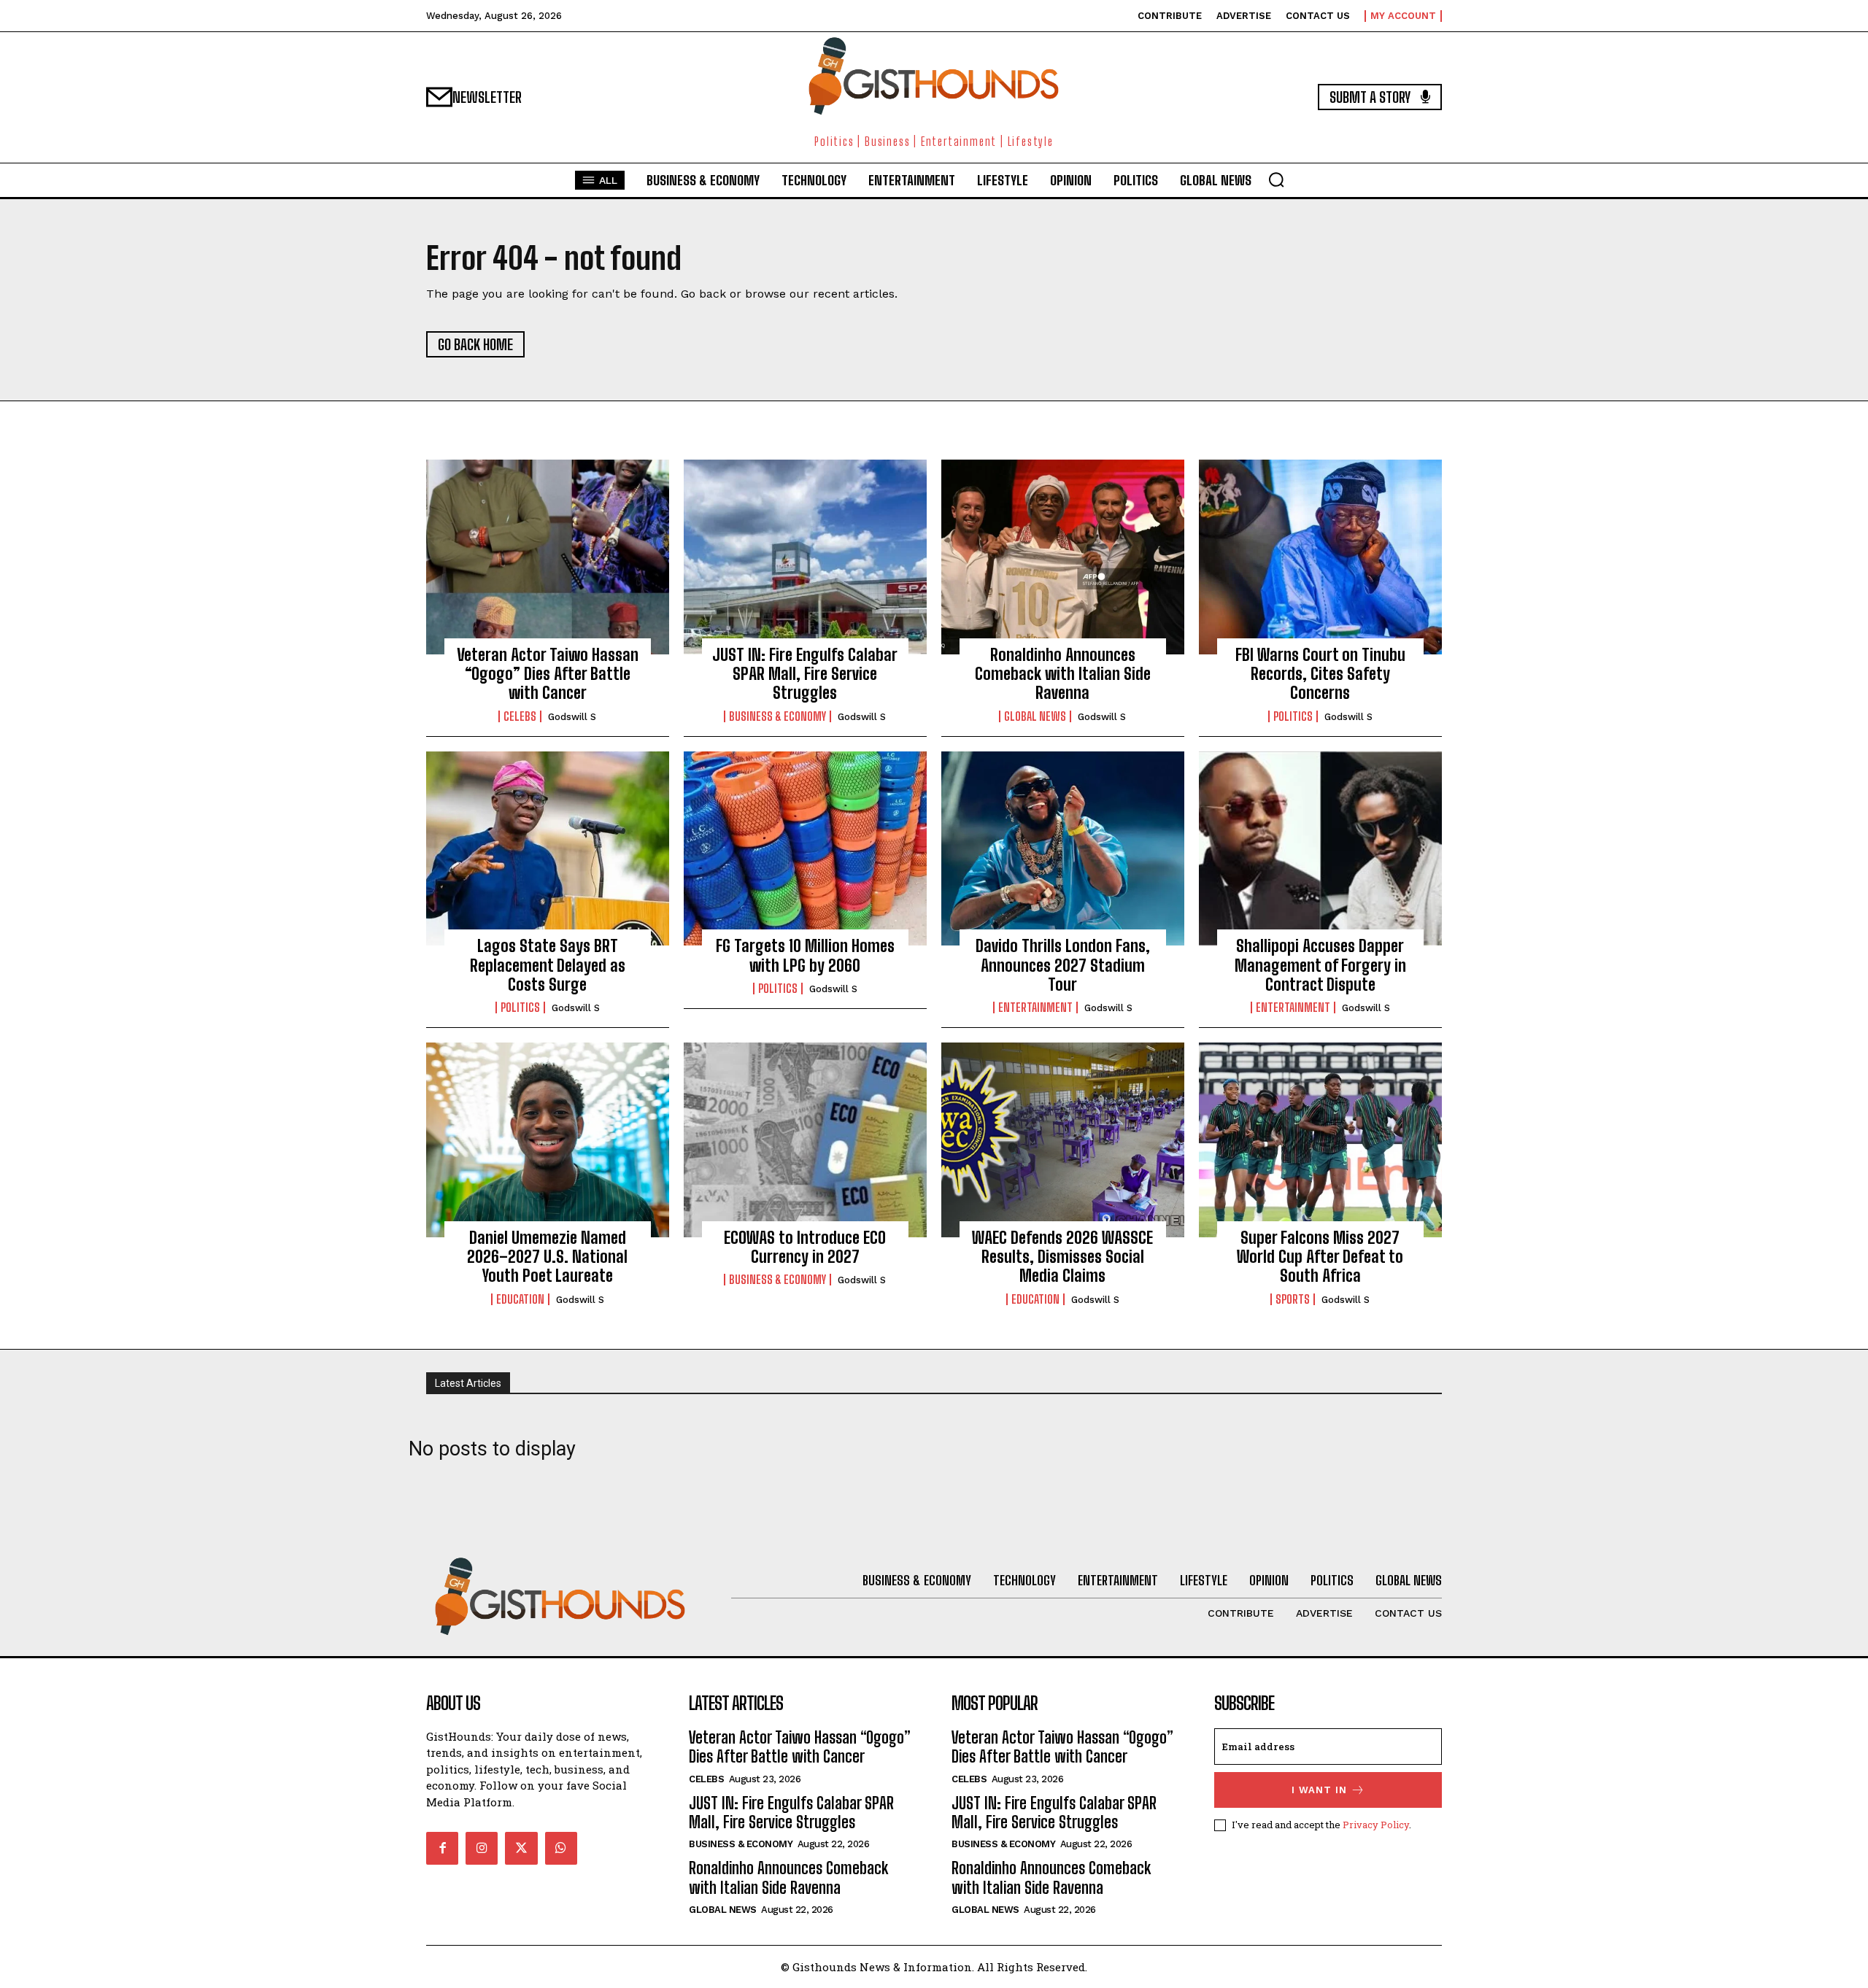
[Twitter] (521, 1848)
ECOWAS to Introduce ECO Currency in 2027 (805, 1247)
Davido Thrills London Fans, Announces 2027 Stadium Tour (1063, 965)
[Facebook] (442, 1848)
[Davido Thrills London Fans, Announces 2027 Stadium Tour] (1063, 848)
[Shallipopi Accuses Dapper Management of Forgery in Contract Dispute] (1320, 848)
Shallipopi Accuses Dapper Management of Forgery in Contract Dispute (1320, 965)
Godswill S (572, 717)
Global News (1035, 716)
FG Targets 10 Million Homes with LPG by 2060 (805, 955)
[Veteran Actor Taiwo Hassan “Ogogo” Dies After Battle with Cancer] (548, 557)
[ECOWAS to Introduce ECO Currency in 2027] (805, 1140)
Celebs (520, 716)
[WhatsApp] (561, 1848)
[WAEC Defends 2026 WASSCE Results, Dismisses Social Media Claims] (1063, 1140)
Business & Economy (777, 716)
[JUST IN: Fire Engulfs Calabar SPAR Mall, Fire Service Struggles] (805, 557)
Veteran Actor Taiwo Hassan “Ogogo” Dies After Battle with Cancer (548, 674)
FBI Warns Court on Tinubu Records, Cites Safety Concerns (1320, 674)
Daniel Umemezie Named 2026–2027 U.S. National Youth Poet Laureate (547, 1257)
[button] (1276, 179)
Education (520, 1299)
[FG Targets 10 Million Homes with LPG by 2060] (805, 848)
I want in (1319, 1790)
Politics (1293, 716)
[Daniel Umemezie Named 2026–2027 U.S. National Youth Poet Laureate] (548, 1140)
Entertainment (1035, 1007)
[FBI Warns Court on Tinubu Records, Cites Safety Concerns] (1320, 557)
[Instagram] (482, 1848)
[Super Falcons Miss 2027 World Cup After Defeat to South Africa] (1320, 1140)
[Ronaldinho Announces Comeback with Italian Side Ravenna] (1063, 557)
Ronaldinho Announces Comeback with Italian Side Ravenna (1063, 674)
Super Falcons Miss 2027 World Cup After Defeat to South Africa (1320, 1257)
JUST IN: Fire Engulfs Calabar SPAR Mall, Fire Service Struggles (805, 674)
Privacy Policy (1376, 1825)
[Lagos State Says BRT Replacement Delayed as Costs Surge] (548, 848)
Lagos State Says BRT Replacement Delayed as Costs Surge (548, 965)
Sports (1293, 1299)
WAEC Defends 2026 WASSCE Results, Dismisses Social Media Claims (1062, 1257)
